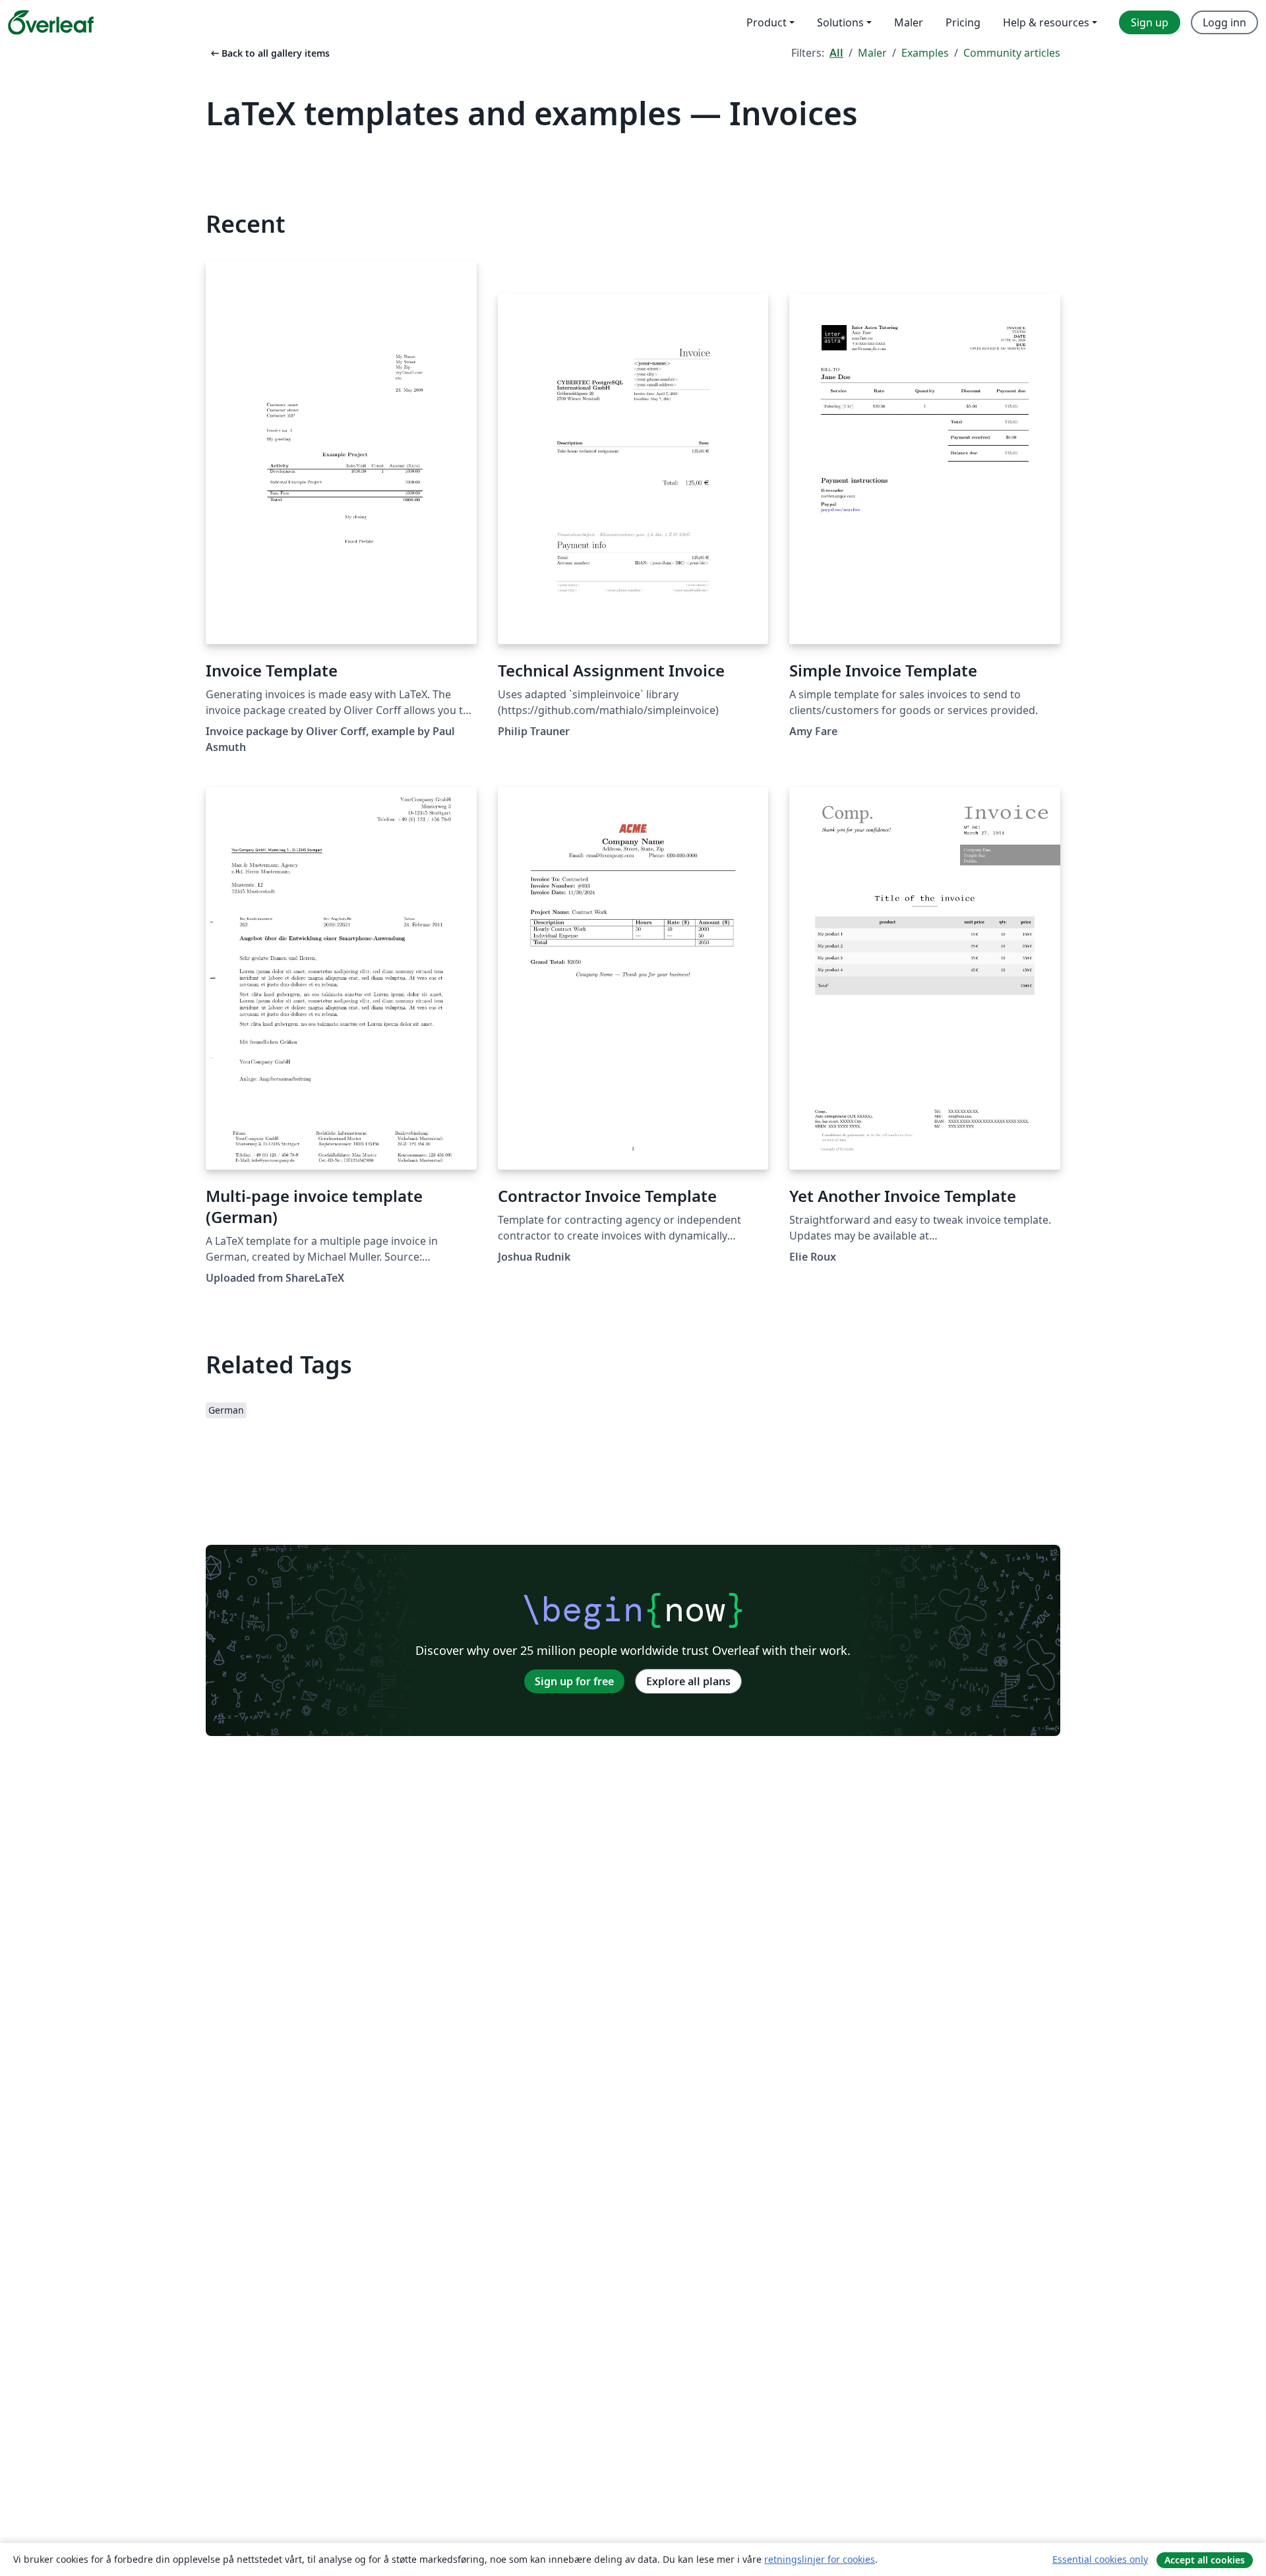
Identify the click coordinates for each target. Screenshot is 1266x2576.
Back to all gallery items (269, 53)
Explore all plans (688, 1681)
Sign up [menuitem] (1150, 22)
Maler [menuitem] (909, 22)
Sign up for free (574, 1681)
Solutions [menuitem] (840, 22)
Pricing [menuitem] (963, 22)
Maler (872, 53)
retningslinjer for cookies (820, 2559)
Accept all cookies (1205, 2560)
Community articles (1012, 53)
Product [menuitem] (767, 22)
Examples (925, 53)
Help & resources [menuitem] (1046, 22)
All (836, 53)
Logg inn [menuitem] (1224, 22)
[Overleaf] (51, 22)
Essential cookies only (1100, 2559)
